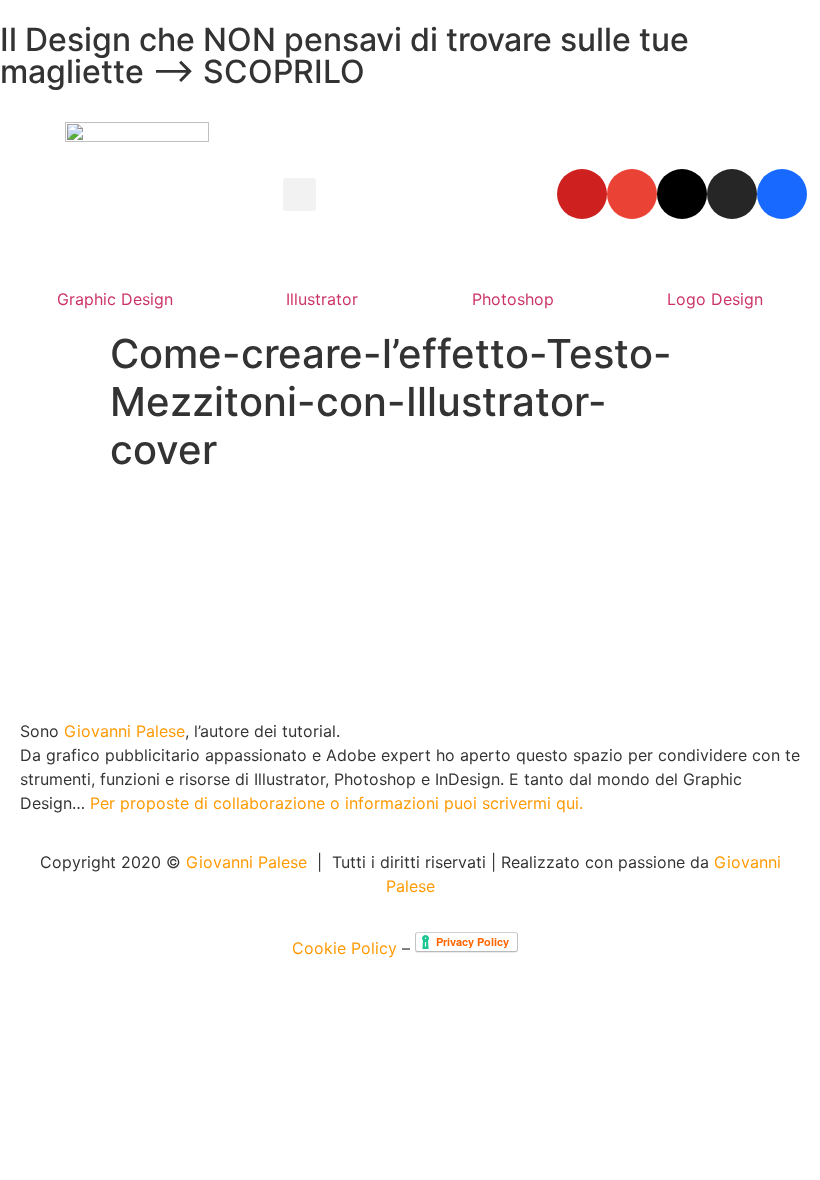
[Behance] (782, 194)
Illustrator (322, 299)
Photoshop (513, 299)
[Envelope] (632, 194)
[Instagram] (732, 194)
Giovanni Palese (124, 731)
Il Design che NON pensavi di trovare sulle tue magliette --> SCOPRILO (344, 55)
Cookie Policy (344, 948)
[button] (299, 194)
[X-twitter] (682, 194)
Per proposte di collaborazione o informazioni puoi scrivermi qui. (336, 803)
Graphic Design (115, 299)
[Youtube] (582, 194)
